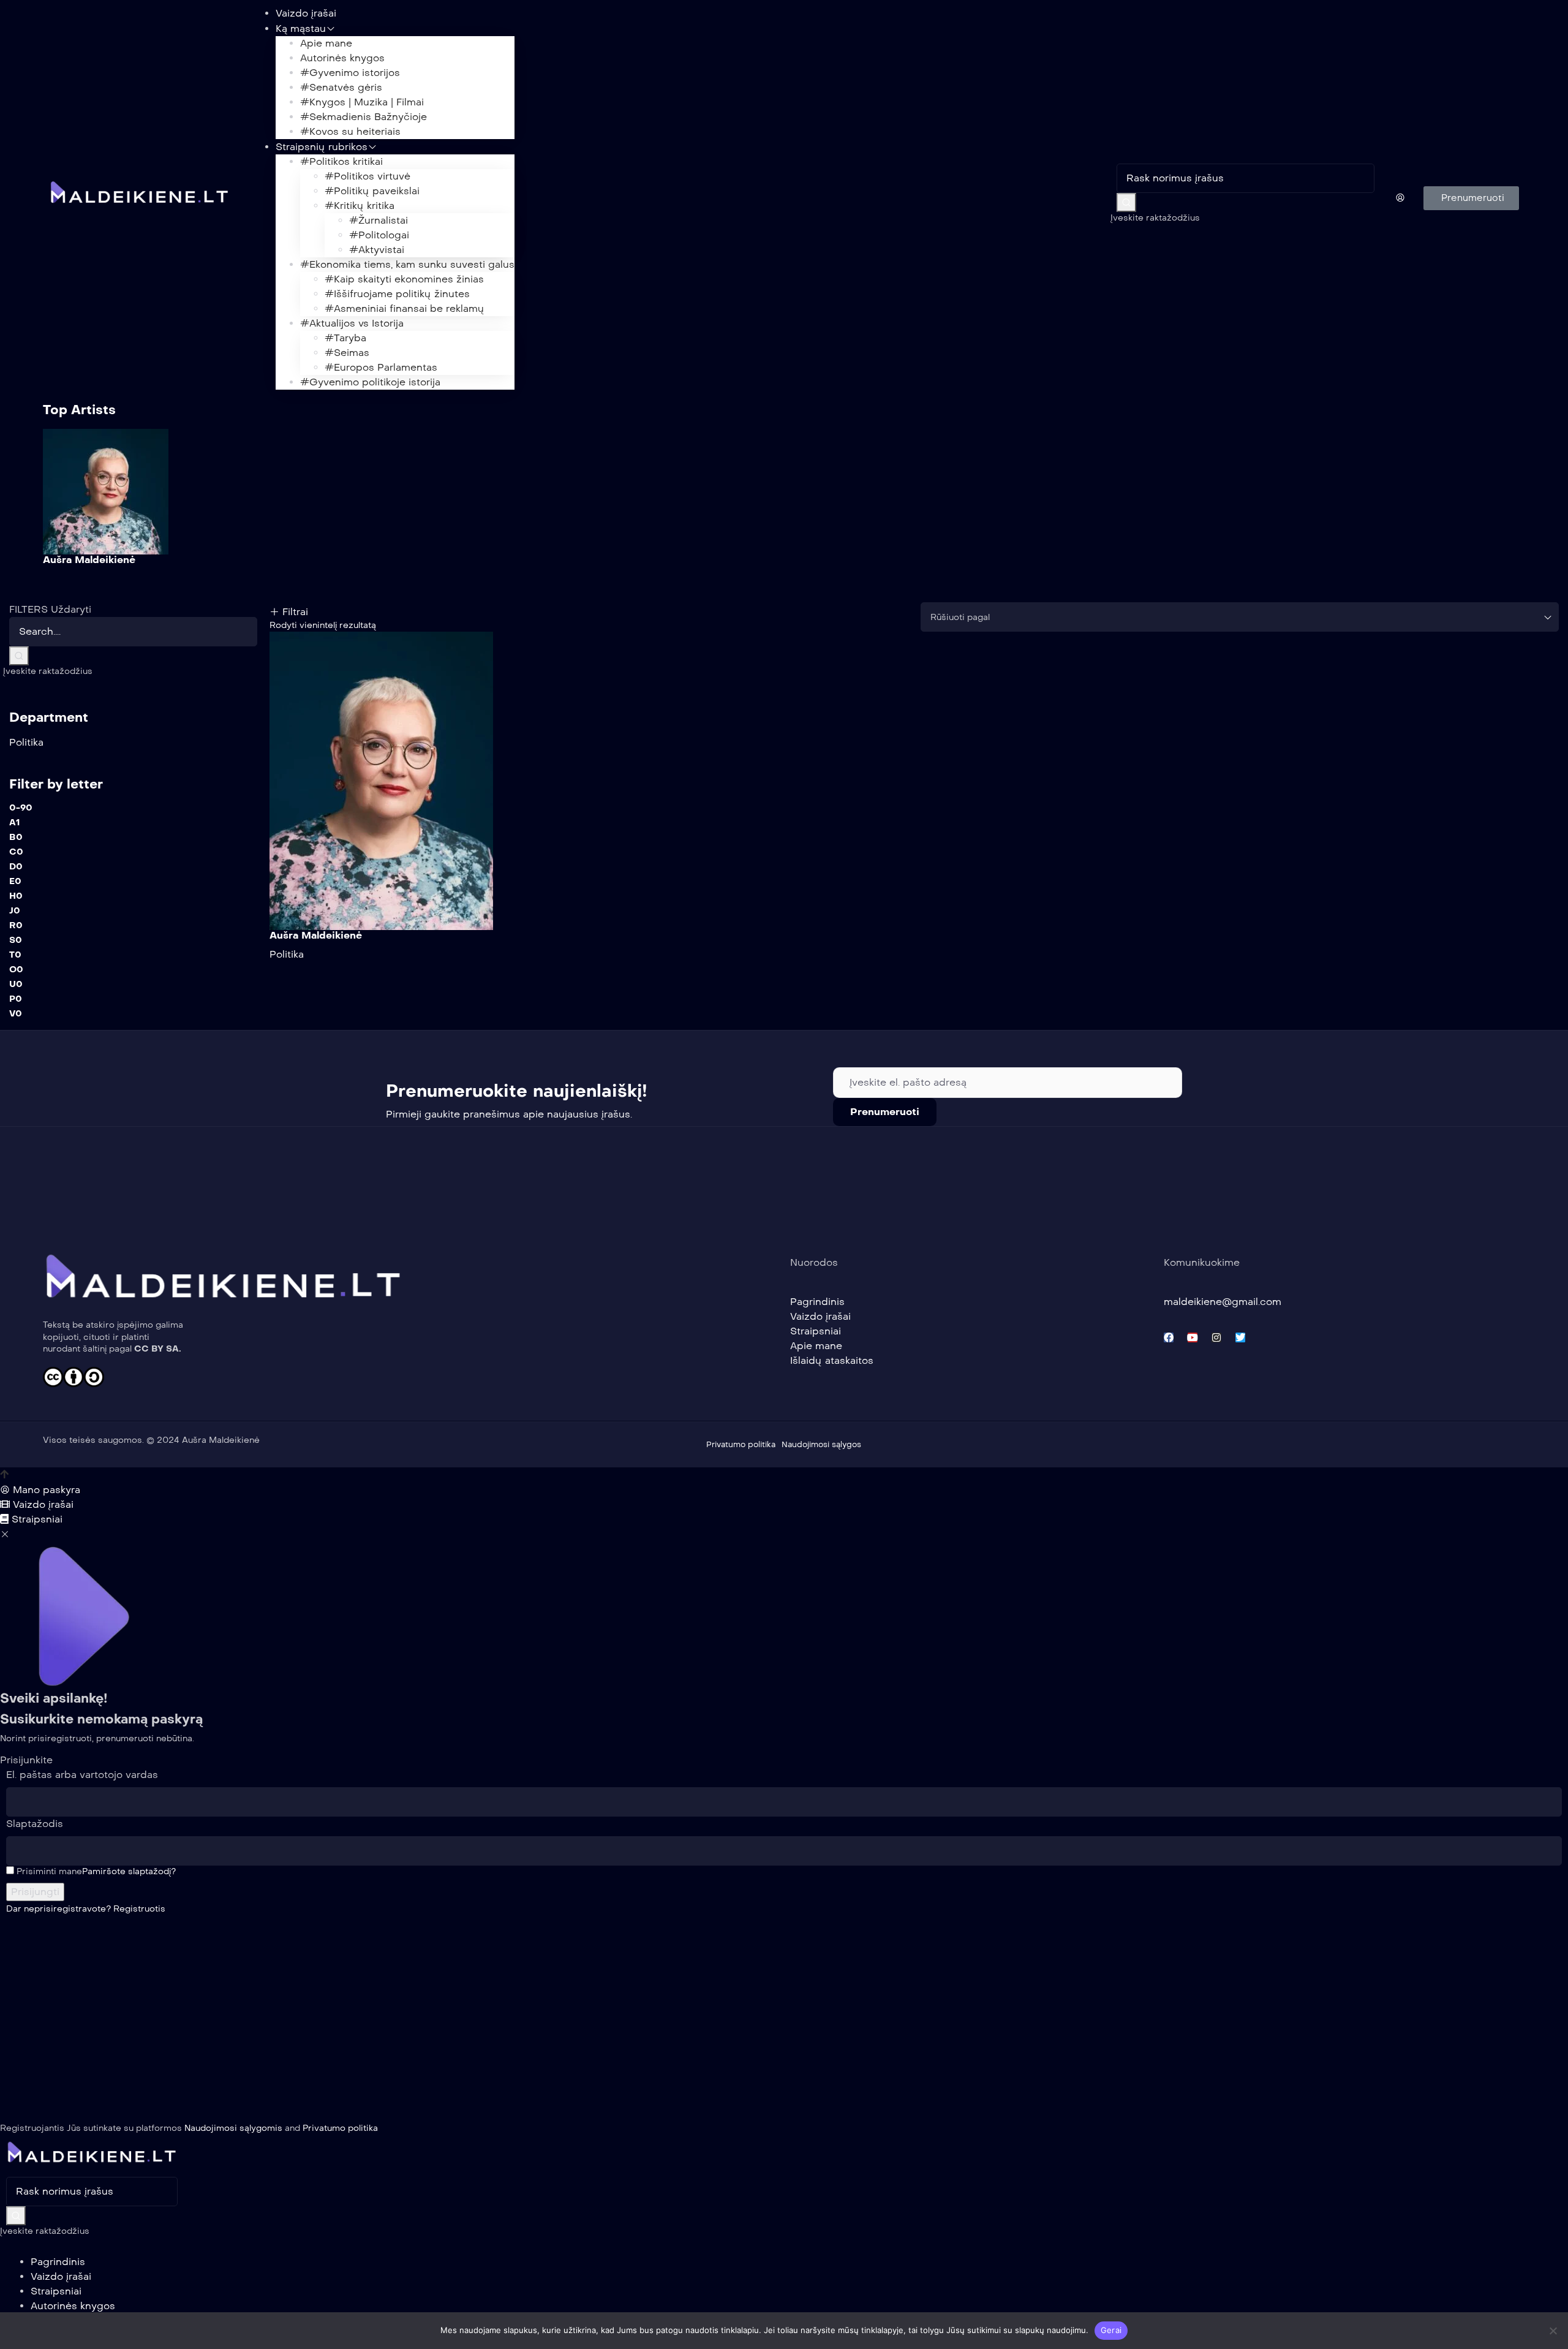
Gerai (1111, 2330)
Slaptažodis (35, 1824)
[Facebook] (1169, 1337)
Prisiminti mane (48, 1871)
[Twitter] (1240, 1337)
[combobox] (1240, 617)
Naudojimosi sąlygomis (233, 2128)
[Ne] (1553, 2331)
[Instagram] (1216, 1337)
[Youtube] (1193, 1337)
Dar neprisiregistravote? (86, 1909)
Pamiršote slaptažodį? (129, 1871)
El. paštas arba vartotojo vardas (82, 1775)
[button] (1471, 198)
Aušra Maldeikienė (89, 560)
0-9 (21, 808)
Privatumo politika (340, 2128)
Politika (287, 954)
